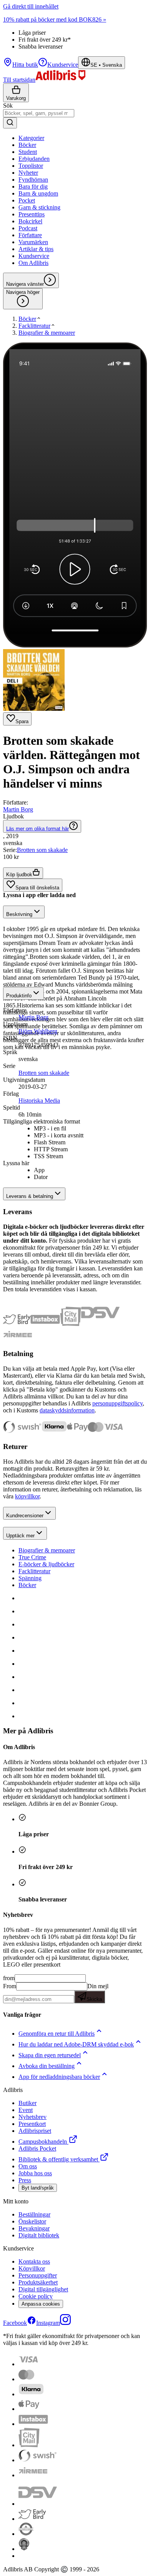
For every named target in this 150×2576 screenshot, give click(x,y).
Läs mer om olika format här (37, 829)
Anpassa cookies (41, 2304)
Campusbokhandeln (43, 2142)
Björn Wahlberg (38, 1031)
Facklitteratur (34, 1571)
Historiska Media (39, 1101)
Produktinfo (19, 996)
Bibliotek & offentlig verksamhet (58, 2159)
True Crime (32, 1557)
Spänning (30, 1578)
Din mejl (97, 1992)
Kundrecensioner (25, 1516)
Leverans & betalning (30, 1196)
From (10, 1986)
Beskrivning (19, 914)
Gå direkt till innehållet (31, 6)
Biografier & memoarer (47, 1550)
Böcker (27, 1585)
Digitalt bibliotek (39, 2235)
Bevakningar (34, 2228)
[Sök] (10, 123)
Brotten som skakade (42, 850)
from (9, 1978)
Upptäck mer (20, 1536)
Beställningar (34, 2214)
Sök (8, 105)
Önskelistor (32, 2221)
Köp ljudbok (19, 875)
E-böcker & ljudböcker (46, 1564)
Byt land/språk (38, 2188)
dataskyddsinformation (67, 1410)
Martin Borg (18, 809)
